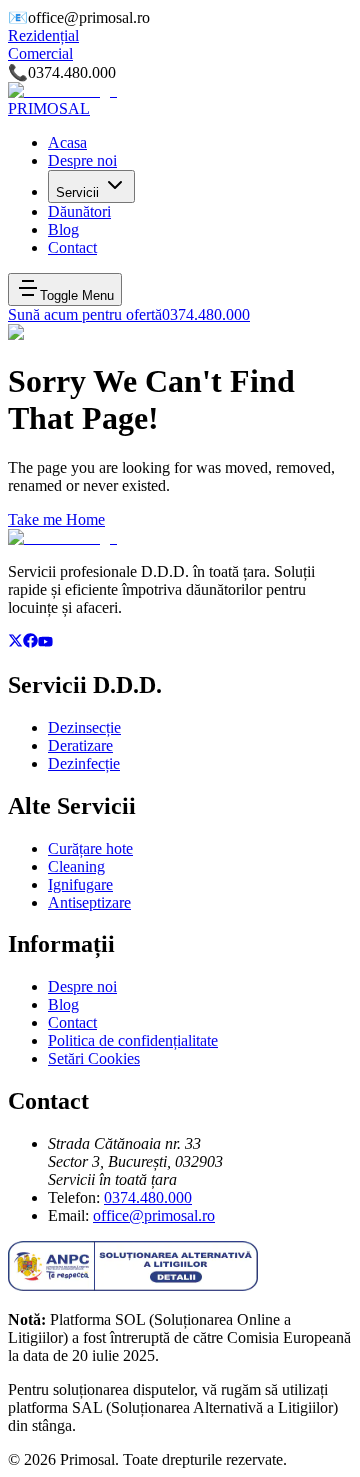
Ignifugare (80, 884)
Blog (63, 229)
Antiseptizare (89, 902)
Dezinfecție (84, 763)
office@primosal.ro (154, 1215)
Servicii (77, 192)
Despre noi (82, 160)
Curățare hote (90, 848)
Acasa (67, 142)
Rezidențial (43, 35)
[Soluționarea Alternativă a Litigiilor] (133, 1285)
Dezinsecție (84, 727)
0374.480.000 (148, 1197)
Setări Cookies (94, 1058)
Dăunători (79, 211)
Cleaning (76, 866)
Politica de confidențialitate (133, 1040)
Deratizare (80, 745)
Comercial (40, 53)
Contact (72, 247)
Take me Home (56, 519)
